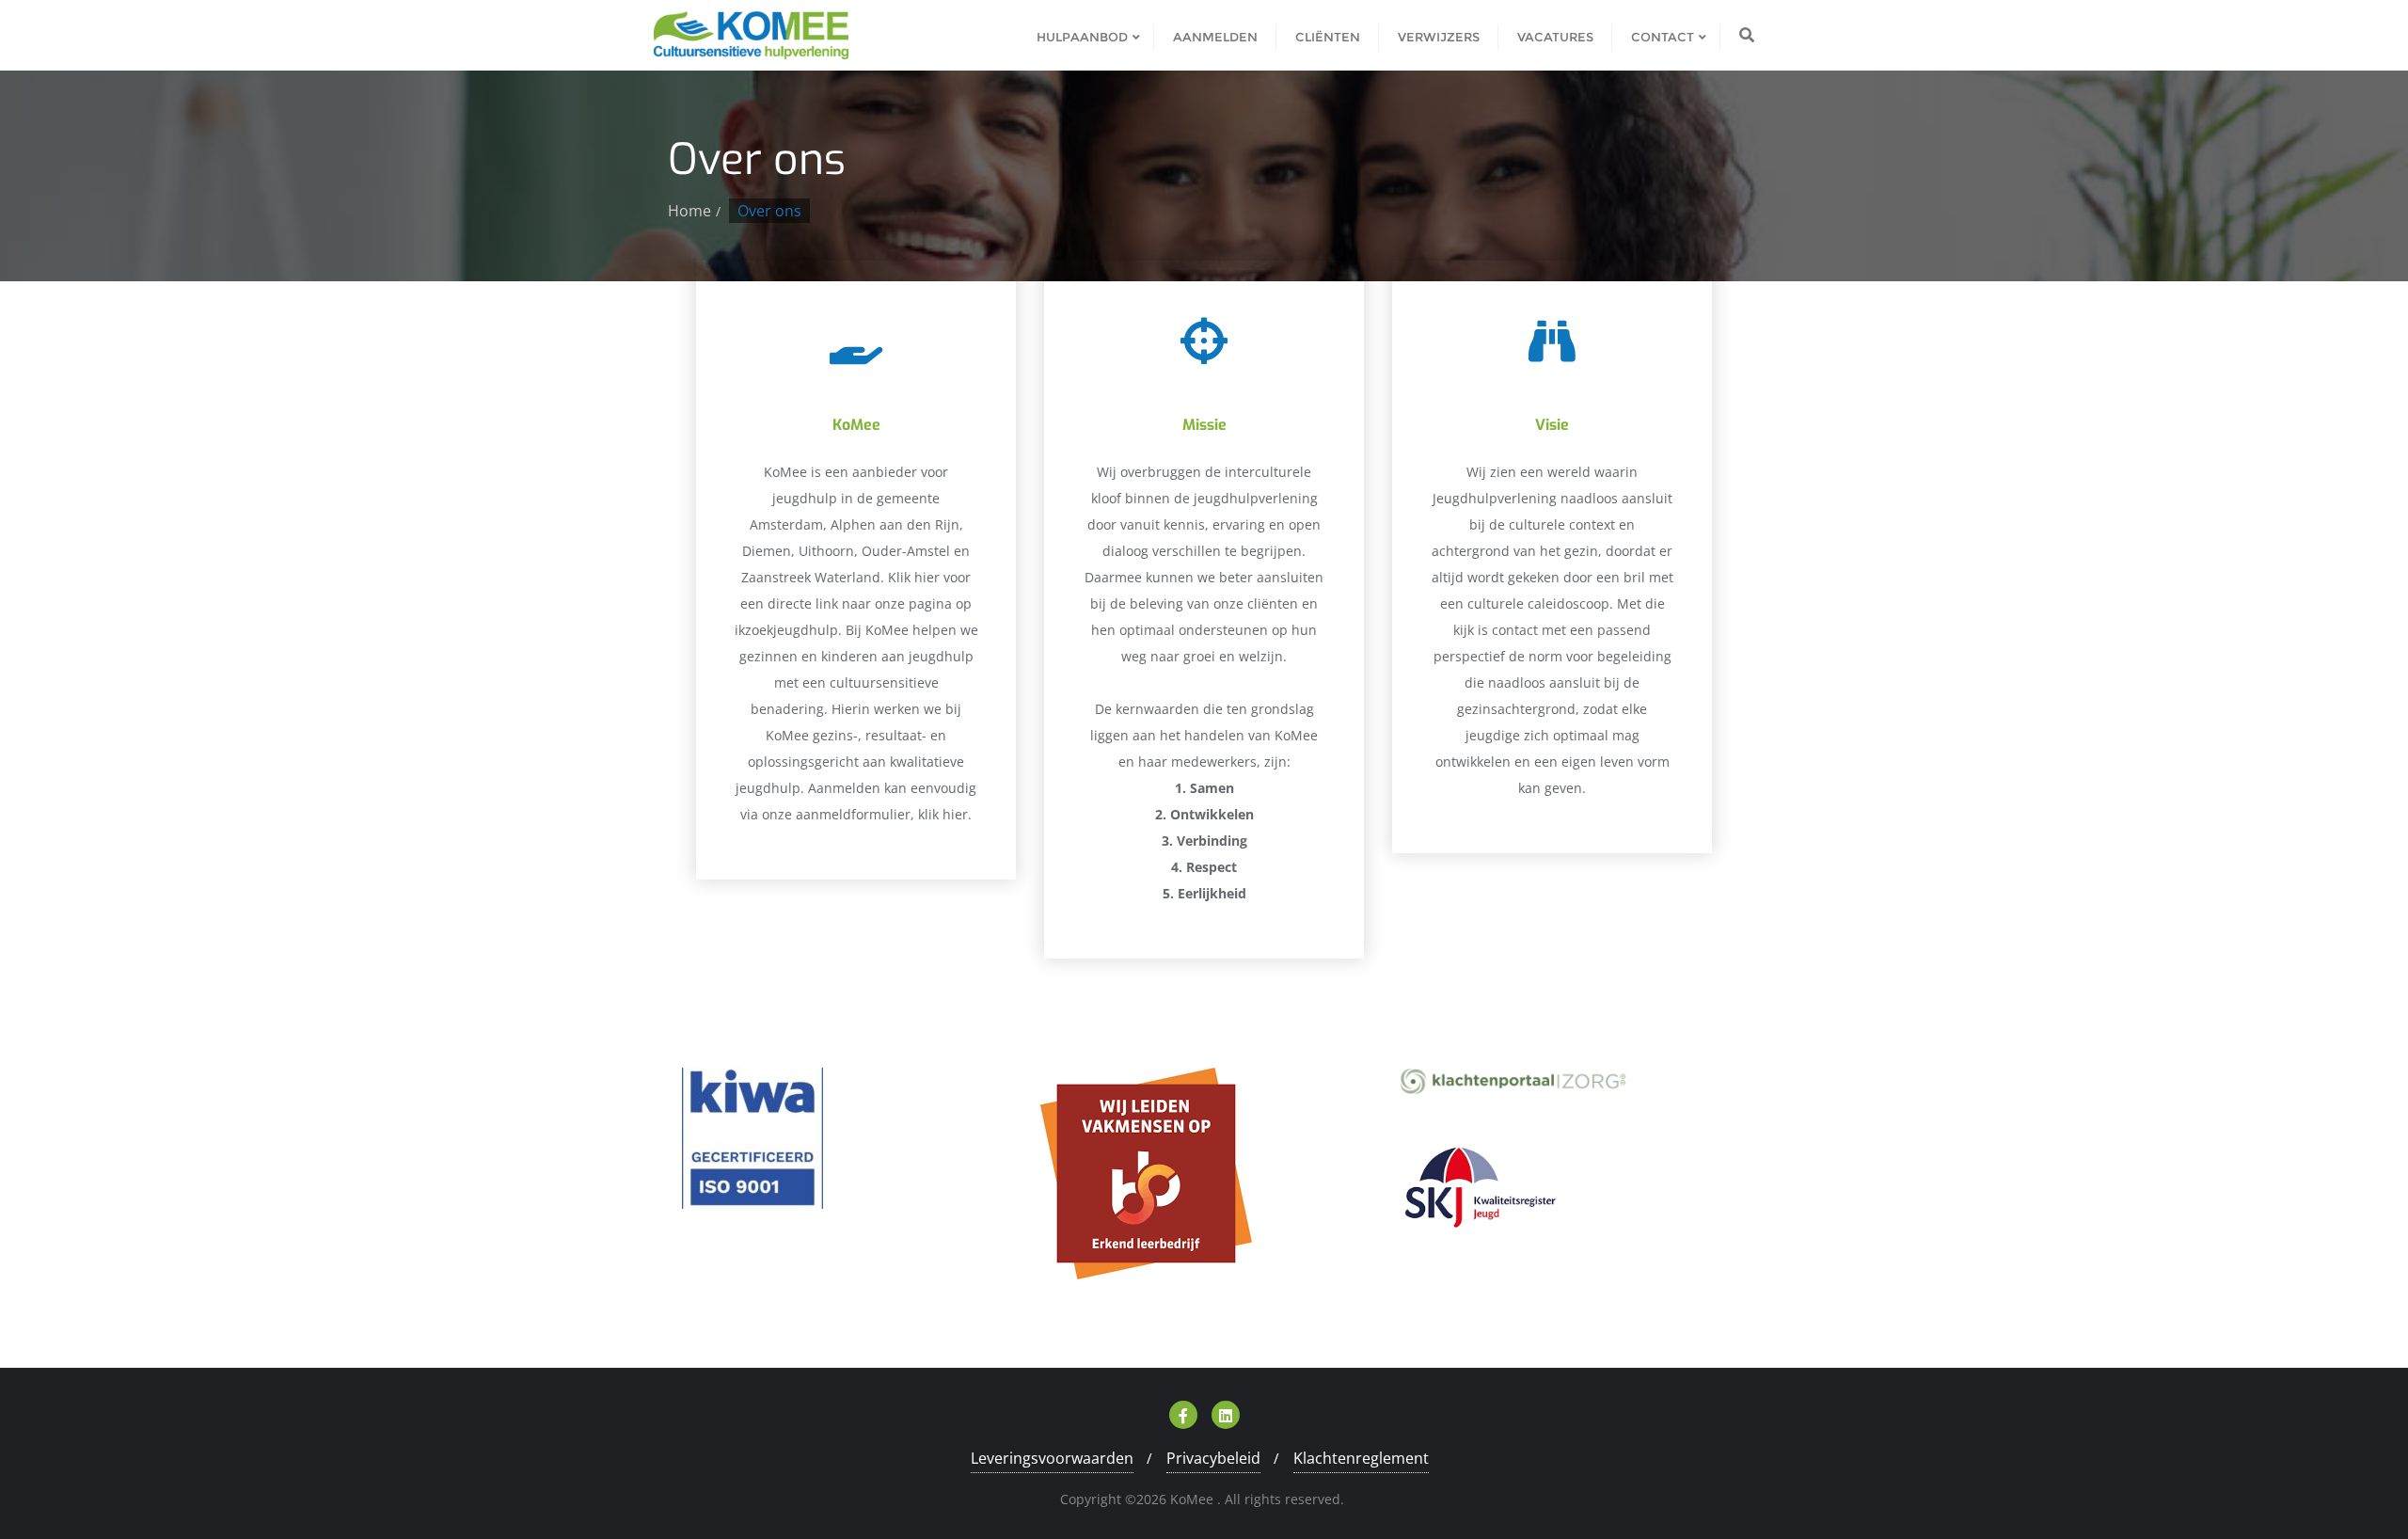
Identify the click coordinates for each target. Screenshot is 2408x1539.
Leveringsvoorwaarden (1052, 1458)
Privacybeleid (1213, 1458)
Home (689, 211)
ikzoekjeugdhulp (786, 630)
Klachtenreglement (1361, 1458)
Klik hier (914, 577)
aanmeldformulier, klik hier (882, 814)
